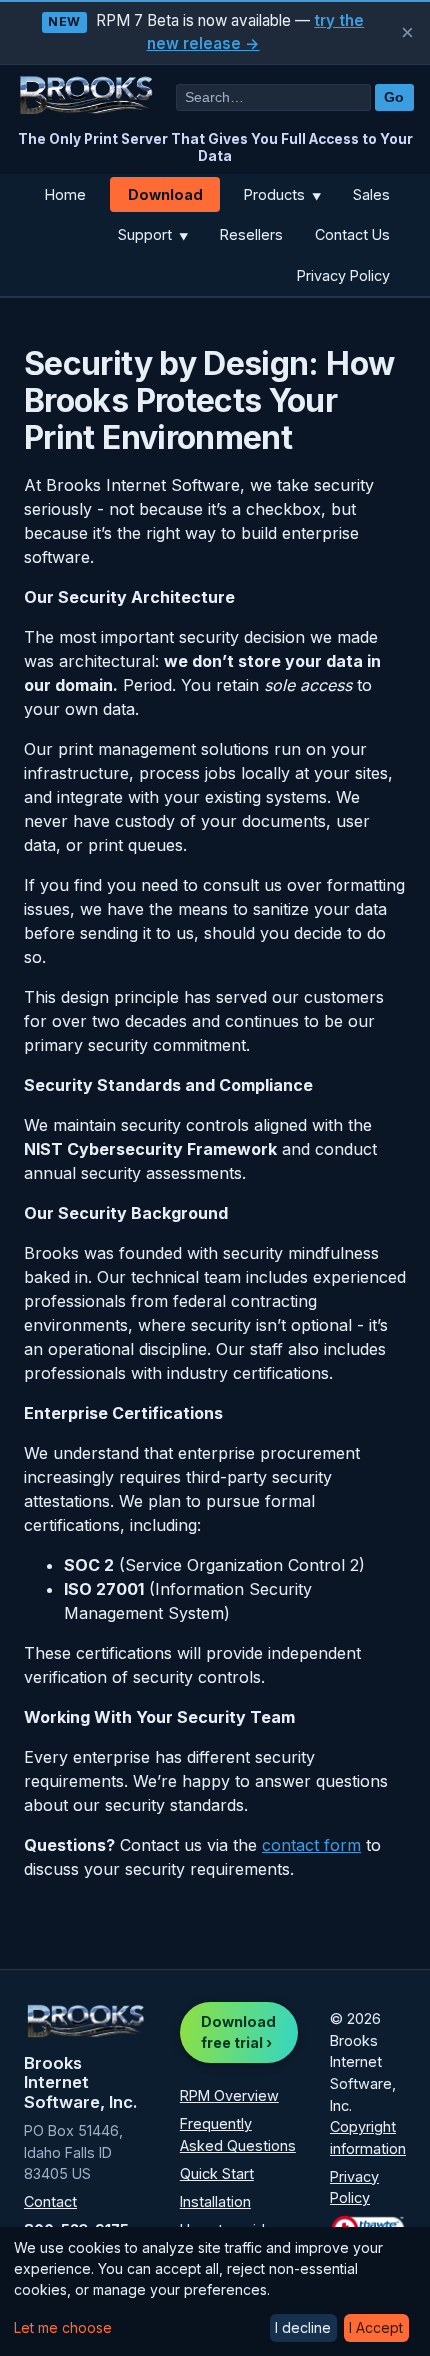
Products (282, 194)
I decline (303, 2327)
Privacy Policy (343, 275)
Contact (50, 2201)
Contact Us (352, 234)
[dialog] (215, 2291)
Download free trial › (238, 2032)
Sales (371, 194)
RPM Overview (229, 2095)
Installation (215, 2201)
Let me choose (63, 2327)
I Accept (376, 2327)
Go (394, 97)
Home (65, 194)
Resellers (251, 234)
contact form (311, 1845)
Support (153, 234)
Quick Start (217, 2173)
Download (165, 194)
